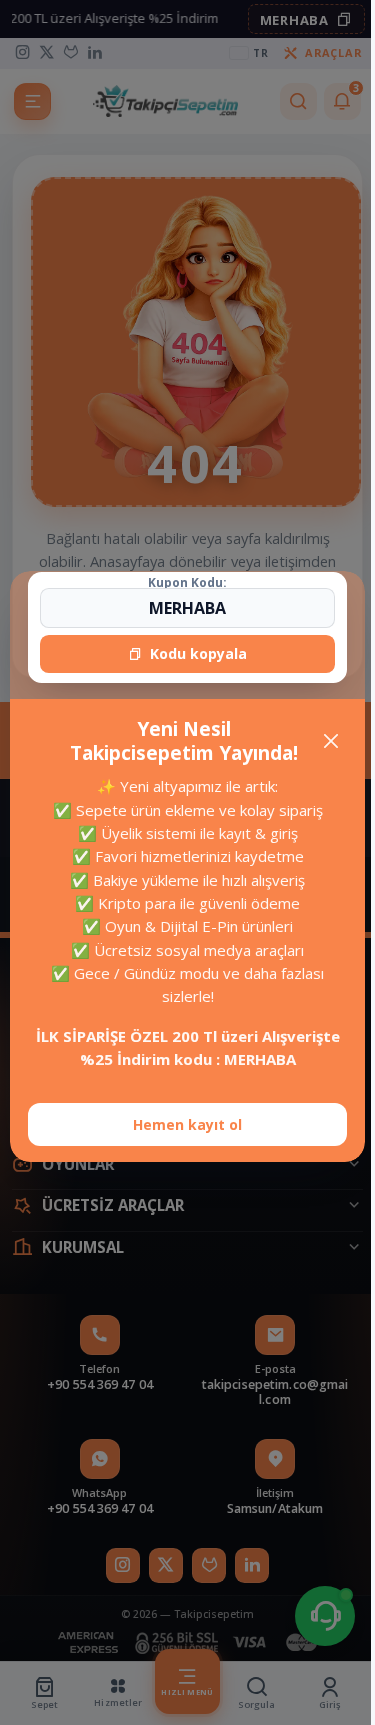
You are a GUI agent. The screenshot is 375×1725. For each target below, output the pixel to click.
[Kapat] (323, 741)
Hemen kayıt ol (180, 1124)
